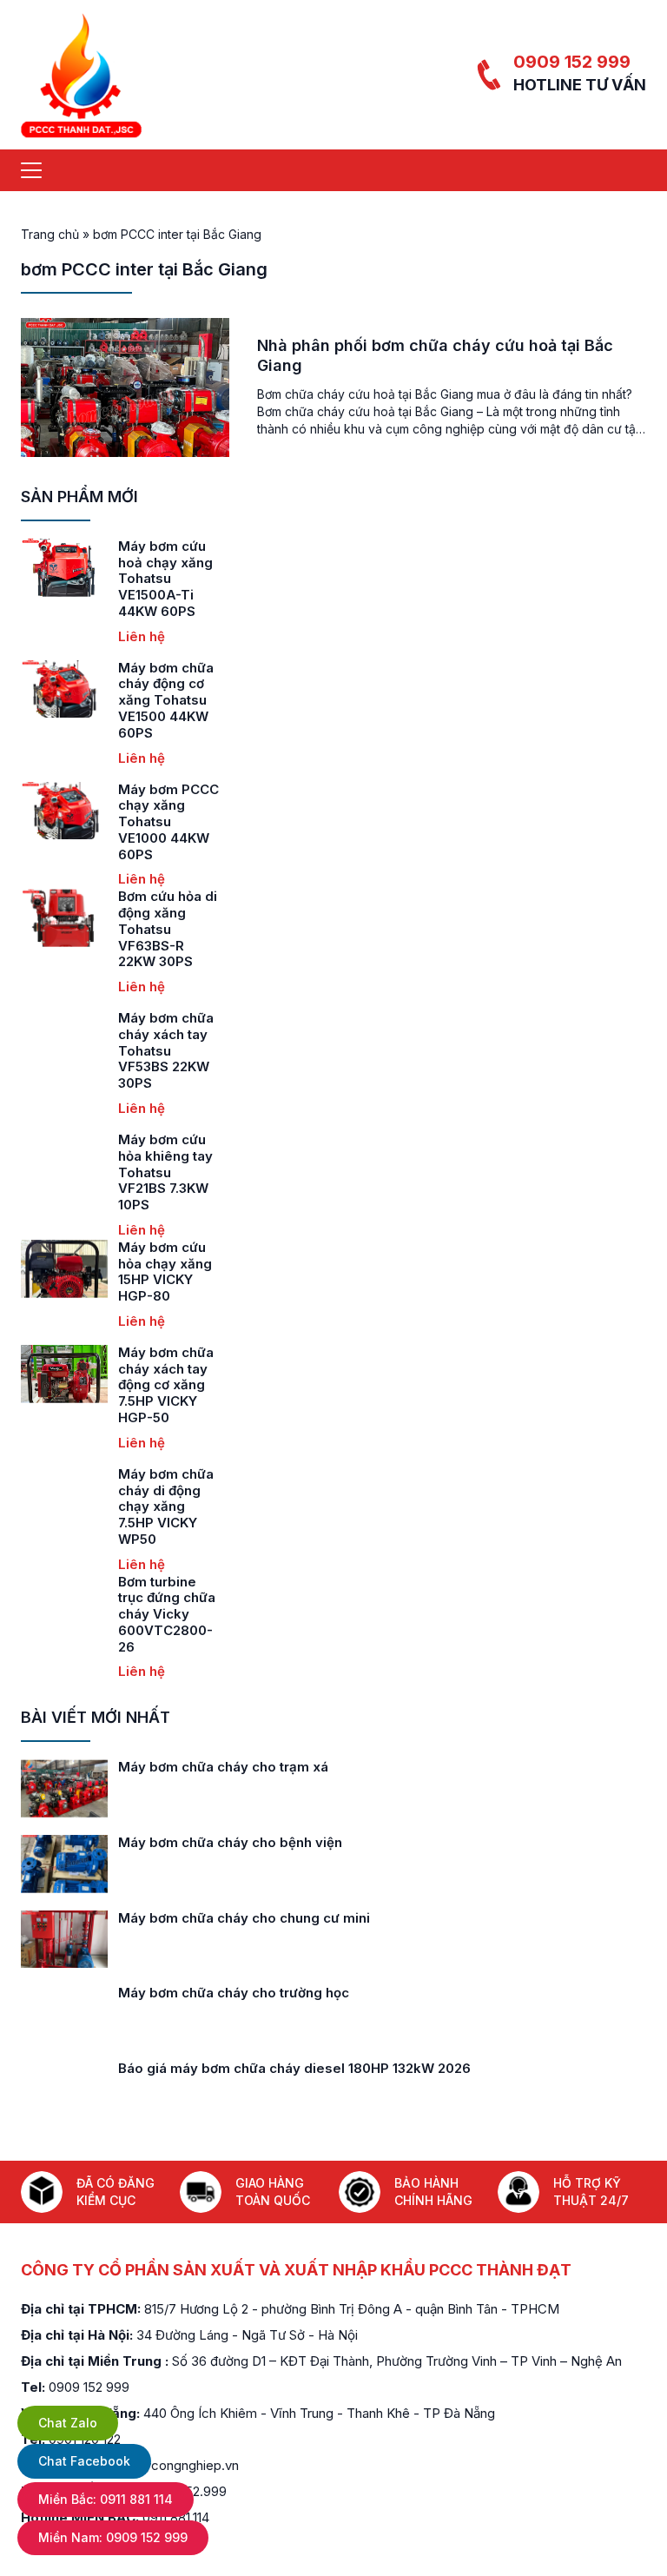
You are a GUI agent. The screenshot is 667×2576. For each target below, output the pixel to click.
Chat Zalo (68, 2423)
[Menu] (31, 170)
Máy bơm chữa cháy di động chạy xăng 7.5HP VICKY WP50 (166, 1507)
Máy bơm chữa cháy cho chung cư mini (244, 1918)
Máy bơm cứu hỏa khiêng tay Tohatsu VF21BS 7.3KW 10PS (165, 1172)
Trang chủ (50, 234)
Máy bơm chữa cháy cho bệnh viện (230, 1842)
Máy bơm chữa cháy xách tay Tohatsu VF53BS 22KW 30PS (166, 1050)
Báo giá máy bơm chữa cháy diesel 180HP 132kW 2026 (294, 2068)
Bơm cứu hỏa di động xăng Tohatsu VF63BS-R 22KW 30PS (168, 929)
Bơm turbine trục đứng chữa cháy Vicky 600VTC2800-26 (167, 1614)
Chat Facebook (84, 2461)
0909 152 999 (572, 62)
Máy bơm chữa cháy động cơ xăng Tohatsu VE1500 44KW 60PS (166, 700)
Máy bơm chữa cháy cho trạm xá (223, 1767)
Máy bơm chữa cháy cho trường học (234, 1993)
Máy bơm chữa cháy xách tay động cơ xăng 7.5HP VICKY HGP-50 (166, 1385)
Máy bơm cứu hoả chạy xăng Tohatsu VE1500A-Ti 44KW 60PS (165, 579)
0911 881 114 (106, 2499)
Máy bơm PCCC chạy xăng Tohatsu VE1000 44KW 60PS (168, 822)
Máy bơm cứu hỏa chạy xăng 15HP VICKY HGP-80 (165, 1271)
